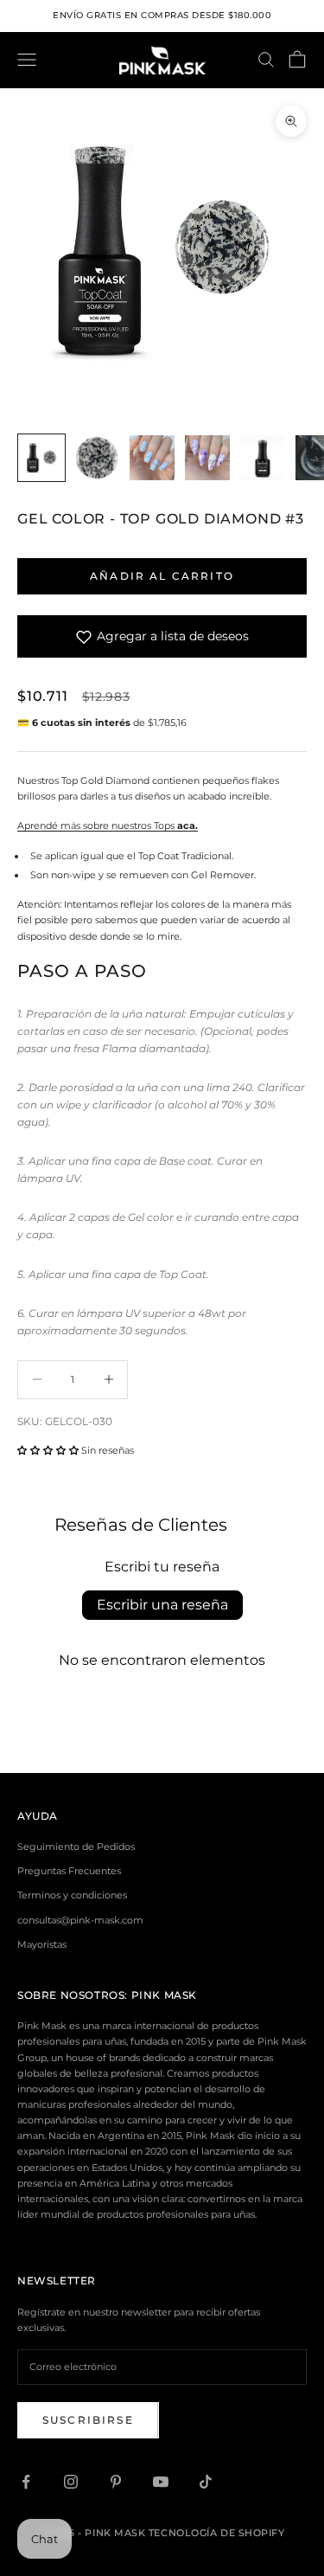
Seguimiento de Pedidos (76, 1847)
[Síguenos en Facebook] (26, 2482)
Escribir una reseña (162, 1605)
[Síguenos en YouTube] (161, 2482)
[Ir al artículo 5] (263, 458)
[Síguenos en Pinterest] (116, 2482)
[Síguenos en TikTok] (206, 2482)
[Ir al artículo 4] (207, 458)
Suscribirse (88, 2420)
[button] (48, 1450)
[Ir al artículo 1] (41, 458)
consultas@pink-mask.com (80, 1920)
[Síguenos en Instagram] (71, 2482)
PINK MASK (164, 1995)
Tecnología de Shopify (217, 2533)
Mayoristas (42, 1944)
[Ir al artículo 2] (97, 458)
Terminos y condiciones (72, 1895)
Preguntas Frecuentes (69, 1871)
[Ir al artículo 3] (152, 458)
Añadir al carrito (162, 576)
